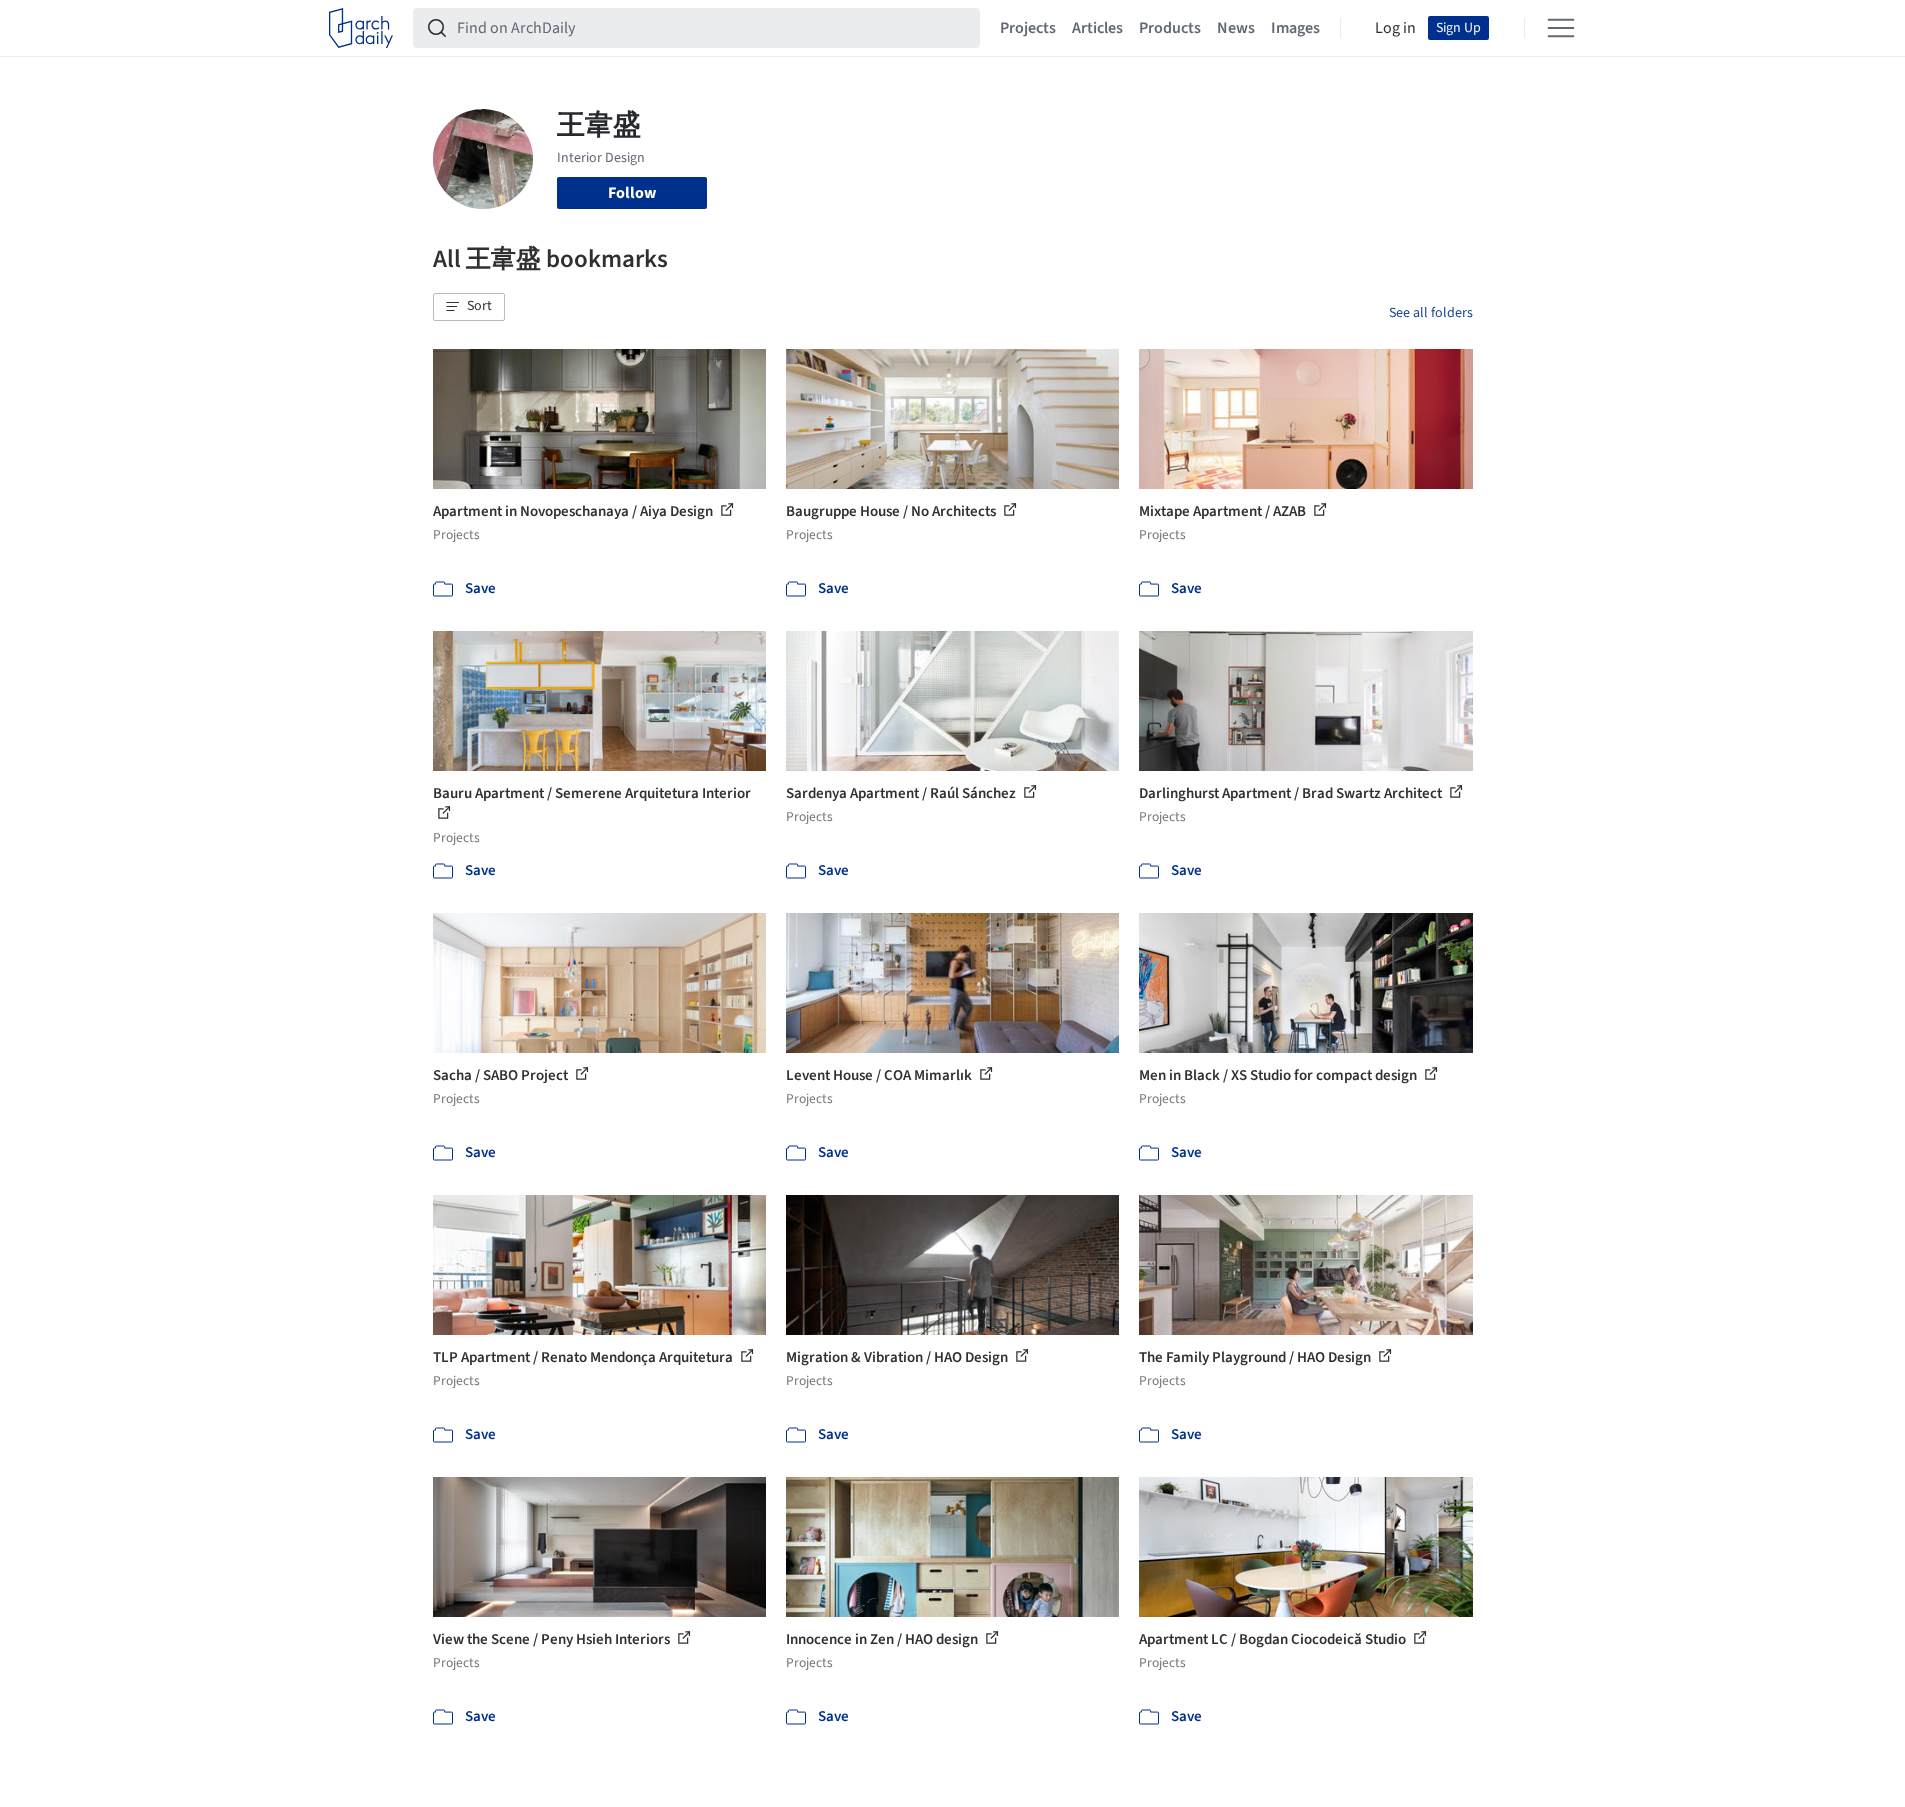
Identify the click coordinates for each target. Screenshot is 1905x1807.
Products (1170, 28)
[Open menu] (1561, 28)
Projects (1028, 28)
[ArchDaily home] (361, 28)
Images (1295, 28)
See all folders (1431, 313)
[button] (469, 307)
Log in (1395, 28)
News (1236, 28)
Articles (1097, 28)
